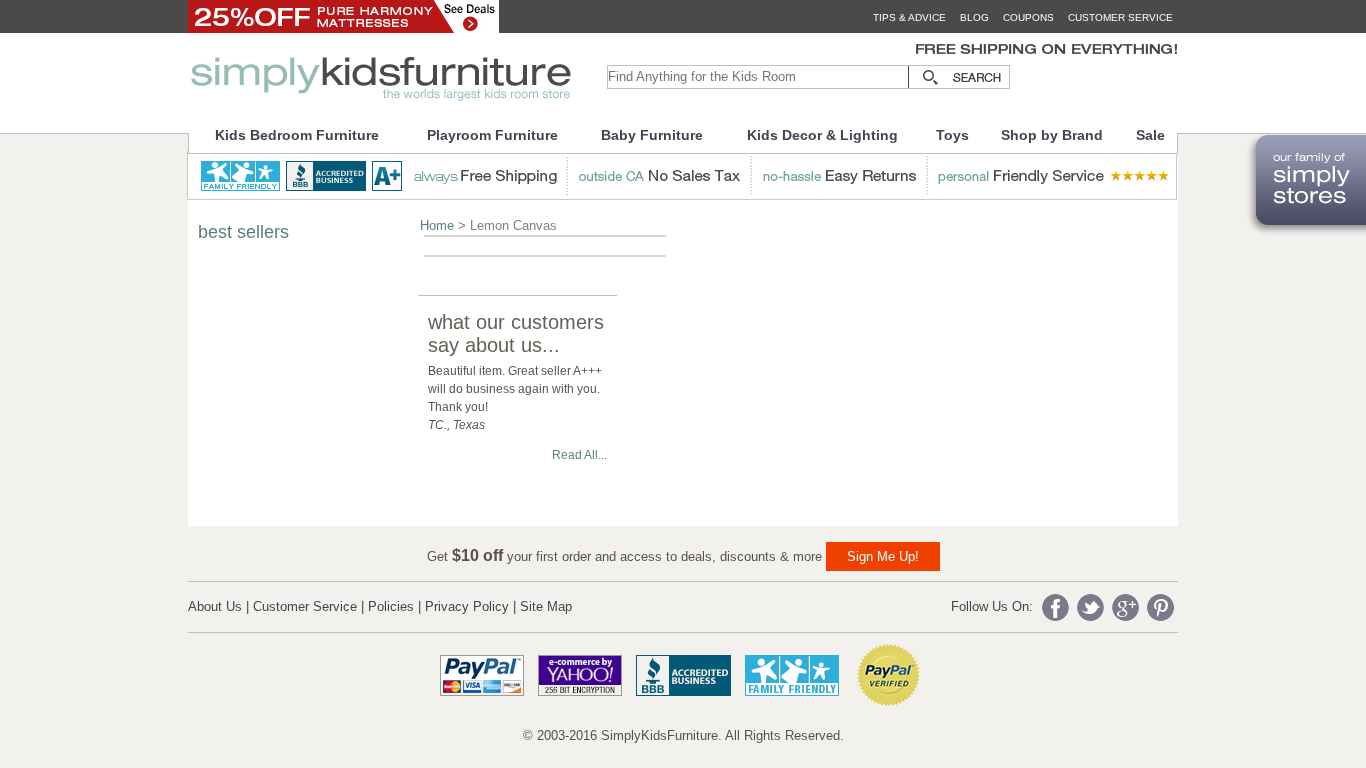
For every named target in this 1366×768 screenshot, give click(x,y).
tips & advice (909, 17)
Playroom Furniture (492, 135)
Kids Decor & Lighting (822, 135)
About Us (215, 606)
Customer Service (305, 606)
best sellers (243, 232)
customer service (1120, 17)
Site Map (546, 606)
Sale (1150, 135)
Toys (952, 135)
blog (974, 17)
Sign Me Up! (883, 556)
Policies (391, 606)
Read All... (579, 455)
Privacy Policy (467, 606)
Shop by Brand (1052, 135)
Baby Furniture (652, 135)
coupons (1028, 17)
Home (437, 225)
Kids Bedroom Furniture (297, 135)
